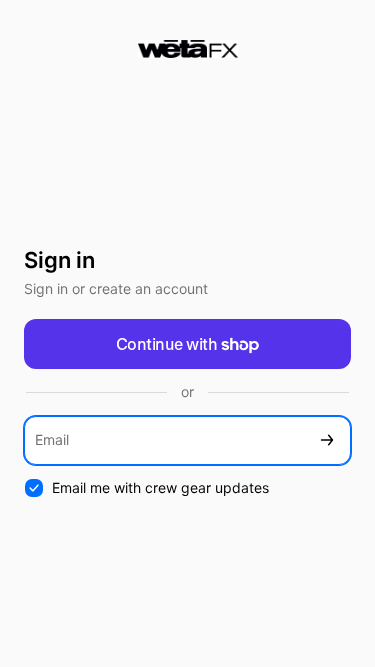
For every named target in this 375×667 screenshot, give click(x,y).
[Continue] (327, 440)
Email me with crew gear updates (160, 487)
